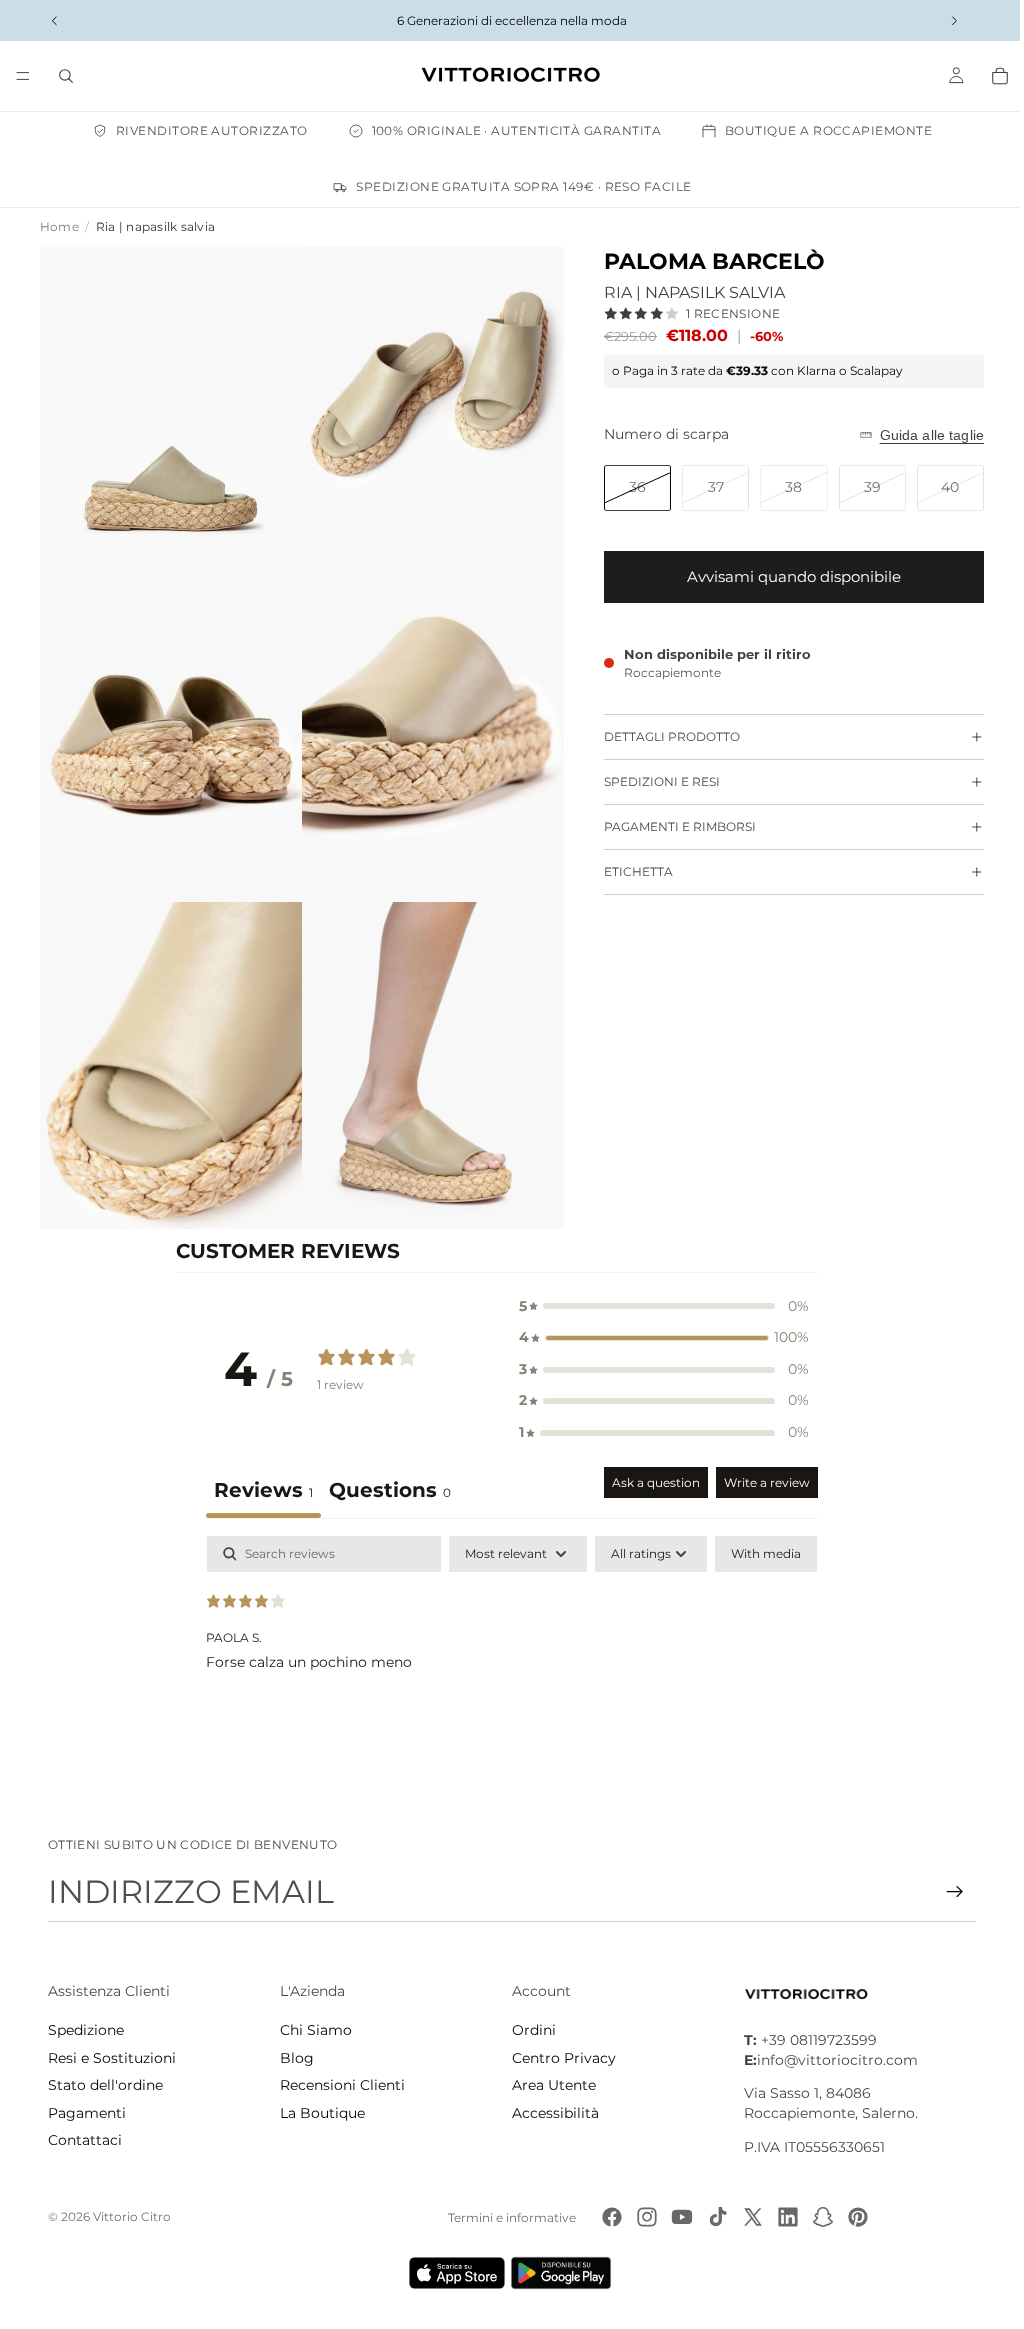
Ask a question (651, 1463)
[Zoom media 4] (425, 728)
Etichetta (628, 871)
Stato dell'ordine (105, 2085)
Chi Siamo (314, 2030)
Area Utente (549, 2085)
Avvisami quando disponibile (784, 576)
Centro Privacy (559, 2058)
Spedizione (86, 2030)
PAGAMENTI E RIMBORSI (670, 826)
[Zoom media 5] (168, 1049)
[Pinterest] (853, 2217)
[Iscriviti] (945, 1892)
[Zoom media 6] (425, 1049)
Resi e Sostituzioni (112, 2058)
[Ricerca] (66, 76)
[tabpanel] (507, 1645)
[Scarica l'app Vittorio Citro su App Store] (452, 2273)
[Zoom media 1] (168, 407)
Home (59, 226)
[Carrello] (990, 76)
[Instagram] (642, 2217)
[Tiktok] (713, 2217)
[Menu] (23, 76)
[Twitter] (748, 2217)
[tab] (385, 1473)
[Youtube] (677, 2217)
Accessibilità (550, 2113)
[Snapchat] (818, 2217)
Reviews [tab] (258, 1471)
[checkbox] (761, 1535)
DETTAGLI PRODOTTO (662, 736)
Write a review (762, 1463)
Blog (295, 2058)
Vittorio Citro (132, 2216)
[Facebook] (607, 2217)
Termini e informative (507, 2217)
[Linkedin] (783, 2217)
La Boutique (320, 2113)
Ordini (529, 2030)
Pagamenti (87, 2113)
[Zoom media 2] (425, 407)
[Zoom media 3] (168, 728)
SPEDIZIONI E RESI (652, 781)
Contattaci (85, 2140)
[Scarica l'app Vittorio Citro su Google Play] (560, 2273)
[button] (659, 1288)
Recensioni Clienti (340, 2085)
